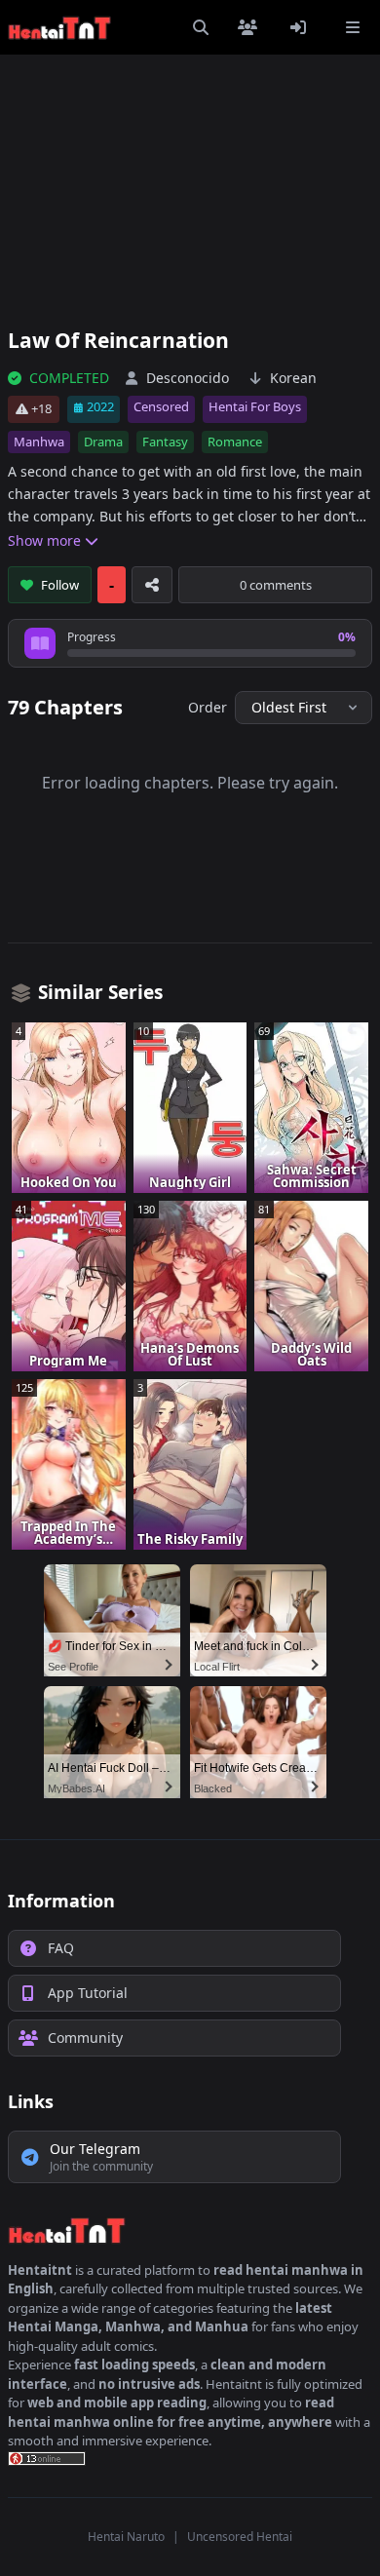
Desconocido (188, 378)
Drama (103, 442)
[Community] (251, 27)
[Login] (302, 27)
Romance (235, 442)
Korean (293, 378)
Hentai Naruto (126, 2537)
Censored (161, 406)
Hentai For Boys (255, 406)
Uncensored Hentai (240, 2537)
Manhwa (39, 442)
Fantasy (165, 442)
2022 (100, 406)
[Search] (201, 27)
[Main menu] (353, 27)
